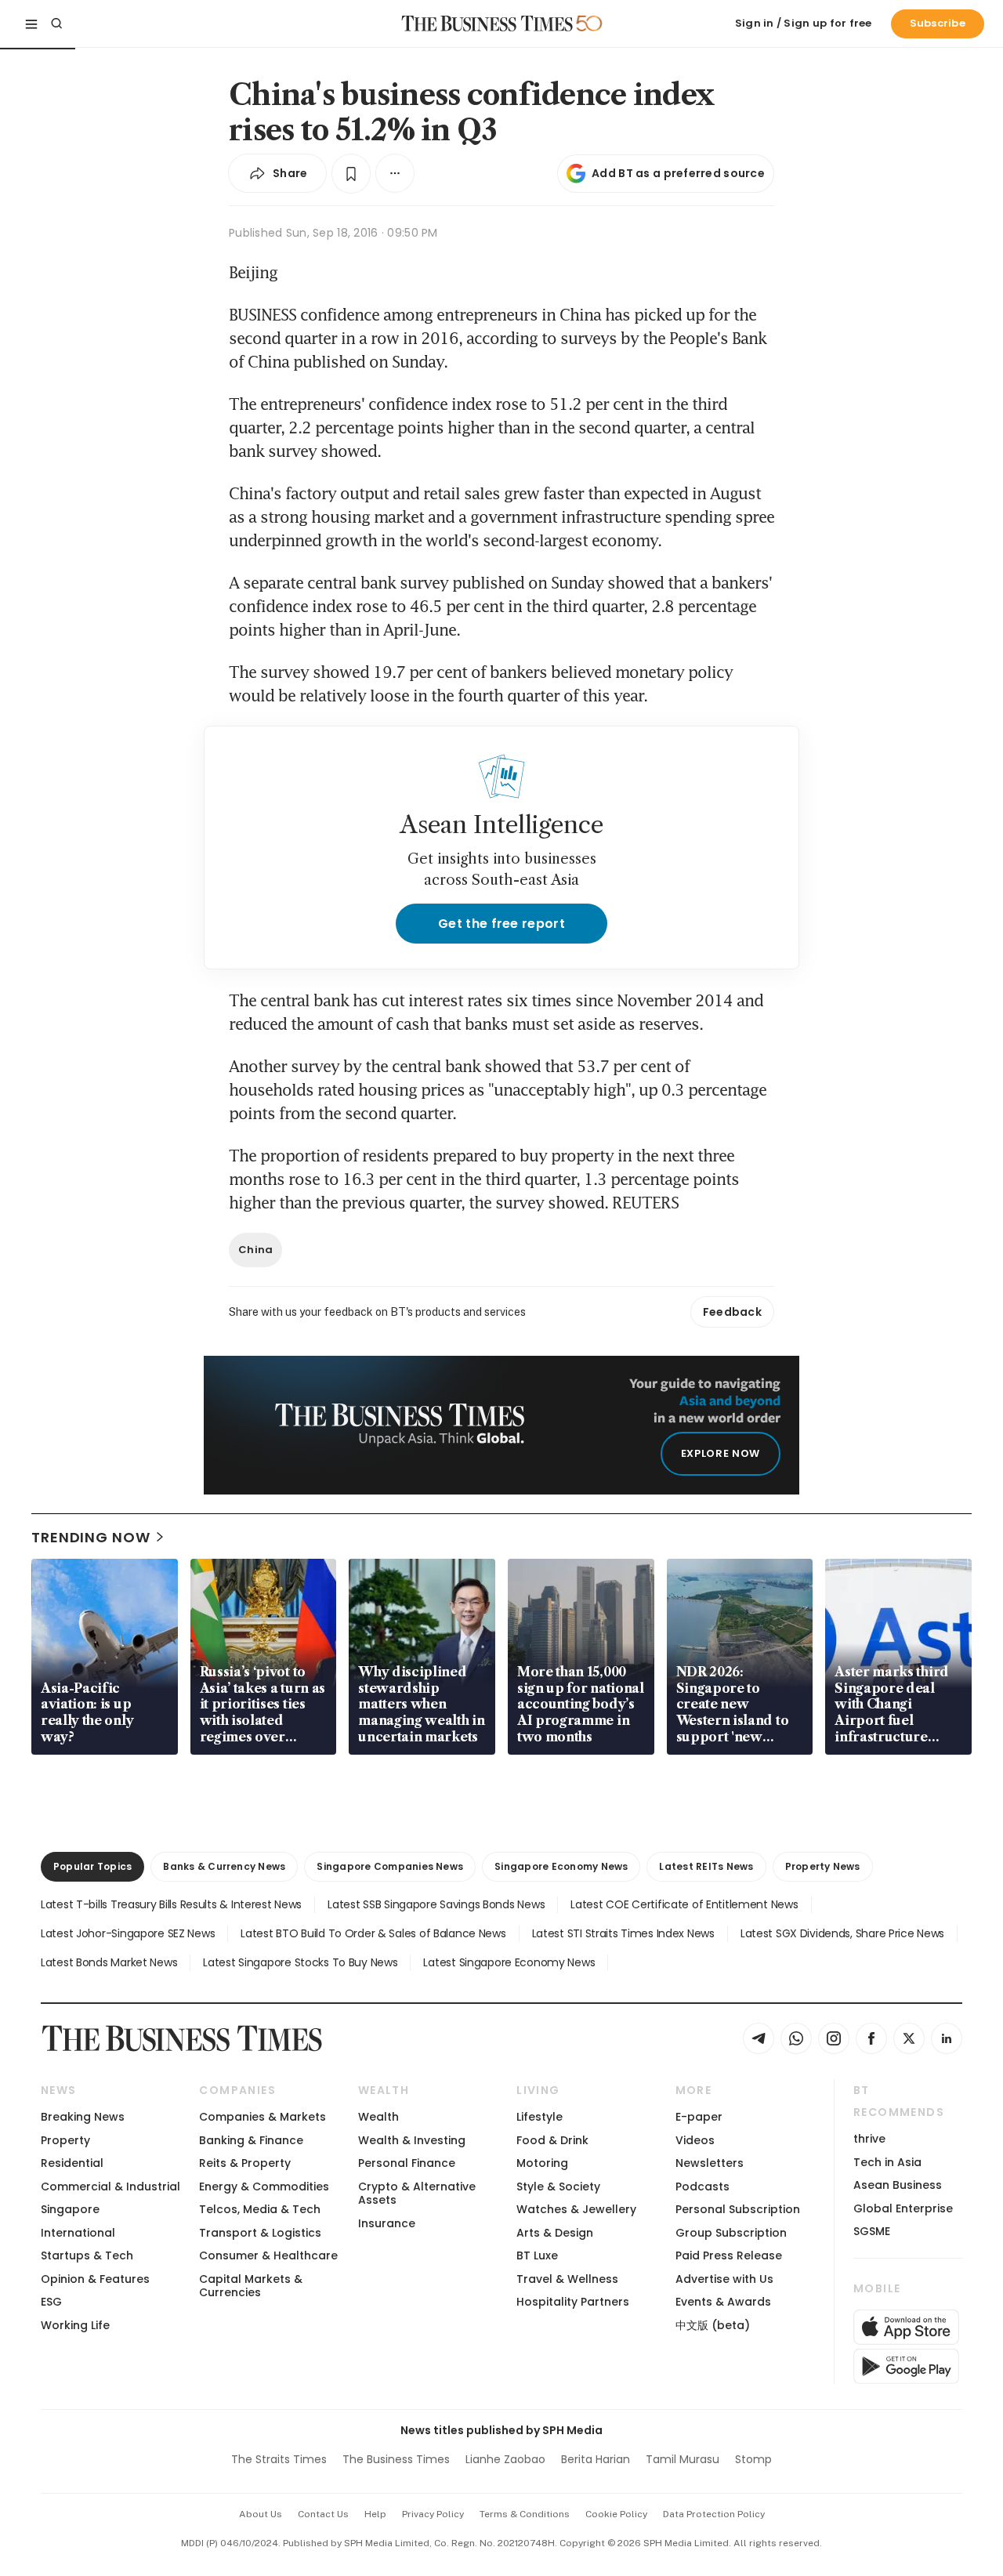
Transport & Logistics (260, 2233)
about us (261, 2514)
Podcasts (702, 2187)
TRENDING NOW (91, 1537)
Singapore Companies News (390, 1866)
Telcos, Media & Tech (260, 2209)
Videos (695, 2140)
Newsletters (710, 2163)
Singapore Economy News (561, 1866)
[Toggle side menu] (31, 24)
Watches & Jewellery (576, 2209)
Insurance (387, 2223)
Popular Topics (92, 1866)
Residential (72, 2163)
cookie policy (616, 2514)
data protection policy (714, 2514)
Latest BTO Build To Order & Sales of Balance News (373, 1933)
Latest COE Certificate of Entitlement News (684, 1904)
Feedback (732, 1312)
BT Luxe (537, 2255)
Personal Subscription (738, 2209)
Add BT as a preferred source (678, 173)
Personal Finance (407, 2163)
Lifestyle (540, 2117)
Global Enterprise (903, 2208)
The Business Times (396, 2459)
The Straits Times (279, 2459)
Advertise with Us (724, 2279)
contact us (323, 2514)
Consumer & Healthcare (268, 2255)
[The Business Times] (487, 24)
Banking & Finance (251, 2140)
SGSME (872, 2231)
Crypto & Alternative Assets (417, 2193)
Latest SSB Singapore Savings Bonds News (436, 1904)
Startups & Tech (87, 2255)
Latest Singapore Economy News (509, 1962)
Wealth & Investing (412, 2140)
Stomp (753, 2459)
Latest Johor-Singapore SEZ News (128, 1933)
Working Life (75, 2325)
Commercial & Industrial (110, 2187)
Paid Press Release (729, 2255)
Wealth (378, 2117)
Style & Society (558, 2187)
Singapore (70, 2209)
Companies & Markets (263, 2117)
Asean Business (898, 2185)
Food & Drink (552, 2140)
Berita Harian (596, 2459)
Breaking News (83, 2117)
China (255, 1250)
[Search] (56, 24)
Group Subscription (731, 2233)
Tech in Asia (887, 2162)
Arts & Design (555, 2233)
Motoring (542, 2163)
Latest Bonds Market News (109, 1962)
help (375, 2514)
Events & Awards (723, 2302)
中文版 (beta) (713, 2325)
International (78, 2233)
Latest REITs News (706, 1866)
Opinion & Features (95, 2279)
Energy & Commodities (264, 2187)
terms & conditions (525, 2514)
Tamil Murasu (683, 2459)
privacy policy (433, 2514)
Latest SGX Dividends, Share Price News (842, 1933)
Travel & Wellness (567, 2279)
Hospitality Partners (573, 2302)
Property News (823, 1866)
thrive (869, 2139)
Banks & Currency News (224, 1866)
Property (65, 2140)
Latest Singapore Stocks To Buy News (300, 1962)
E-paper (699, 2117)
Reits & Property (245, 2163)
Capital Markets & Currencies (251, 2286)
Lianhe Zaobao (505, 2459)
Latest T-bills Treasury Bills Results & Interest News (171, 1904)
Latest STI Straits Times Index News (623, 1933)
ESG (51, 2302)
